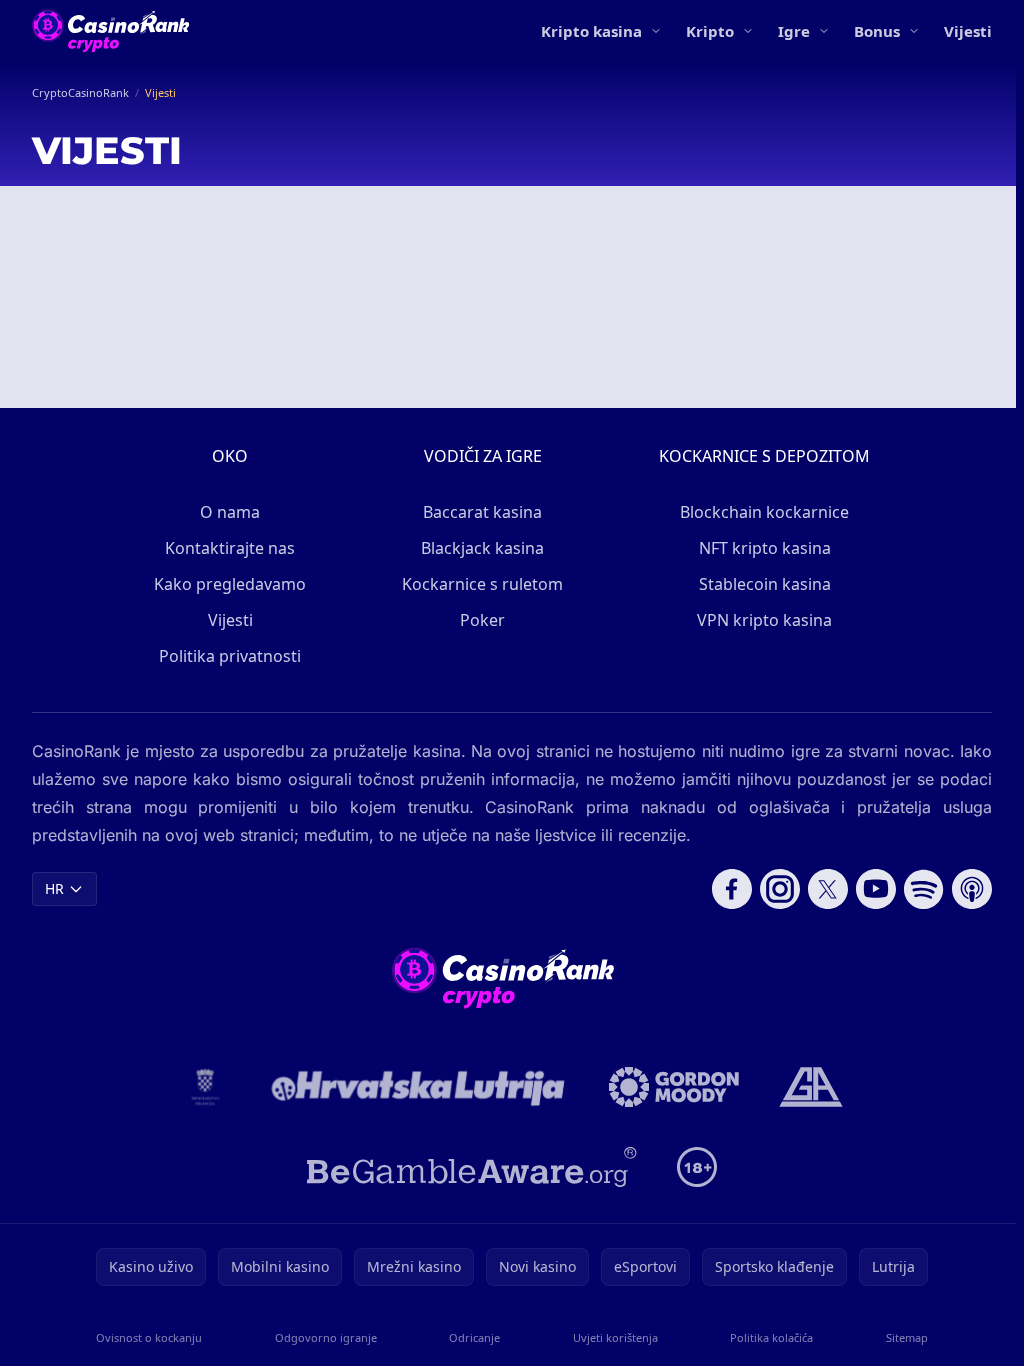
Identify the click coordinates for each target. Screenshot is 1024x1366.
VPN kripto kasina (764, 620)
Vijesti (968, 31)
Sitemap (907, 1337)
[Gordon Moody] (674, 1087)
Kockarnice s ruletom (482, 584)
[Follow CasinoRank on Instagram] (780, 889)
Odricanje (474, 1337)
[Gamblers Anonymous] (811, 1087)
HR (54, 888)
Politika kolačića (771, 1337)
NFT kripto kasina (765, 548)
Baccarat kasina (482, 512)
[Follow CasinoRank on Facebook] (732, 889)
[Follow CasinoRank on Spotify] (924, 889)
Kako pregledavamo (230, 584)
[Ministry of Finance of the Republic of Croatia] (205, 1087)
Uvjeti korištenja (615, 1337)
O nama (230, 512)
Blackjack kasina (482, 548)
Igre (794, 31)
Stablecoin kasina (765, 584)
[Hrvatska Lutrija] (419, 1087)
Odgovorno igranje (326, 1337)
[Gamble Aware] (472, 1167)
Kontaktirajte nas (230, 548)
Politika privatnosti (230, 656)
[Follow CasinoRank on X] (828, 889)
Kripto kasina (591, 31)
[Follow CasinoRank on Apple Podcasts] (972, 889)
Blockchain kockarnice (764, 512)
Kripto (710, 31)
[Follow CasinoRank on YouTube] (876, 889)
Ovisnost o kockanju (149, 1337)
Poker (482, 620)
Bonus (877, 31)
